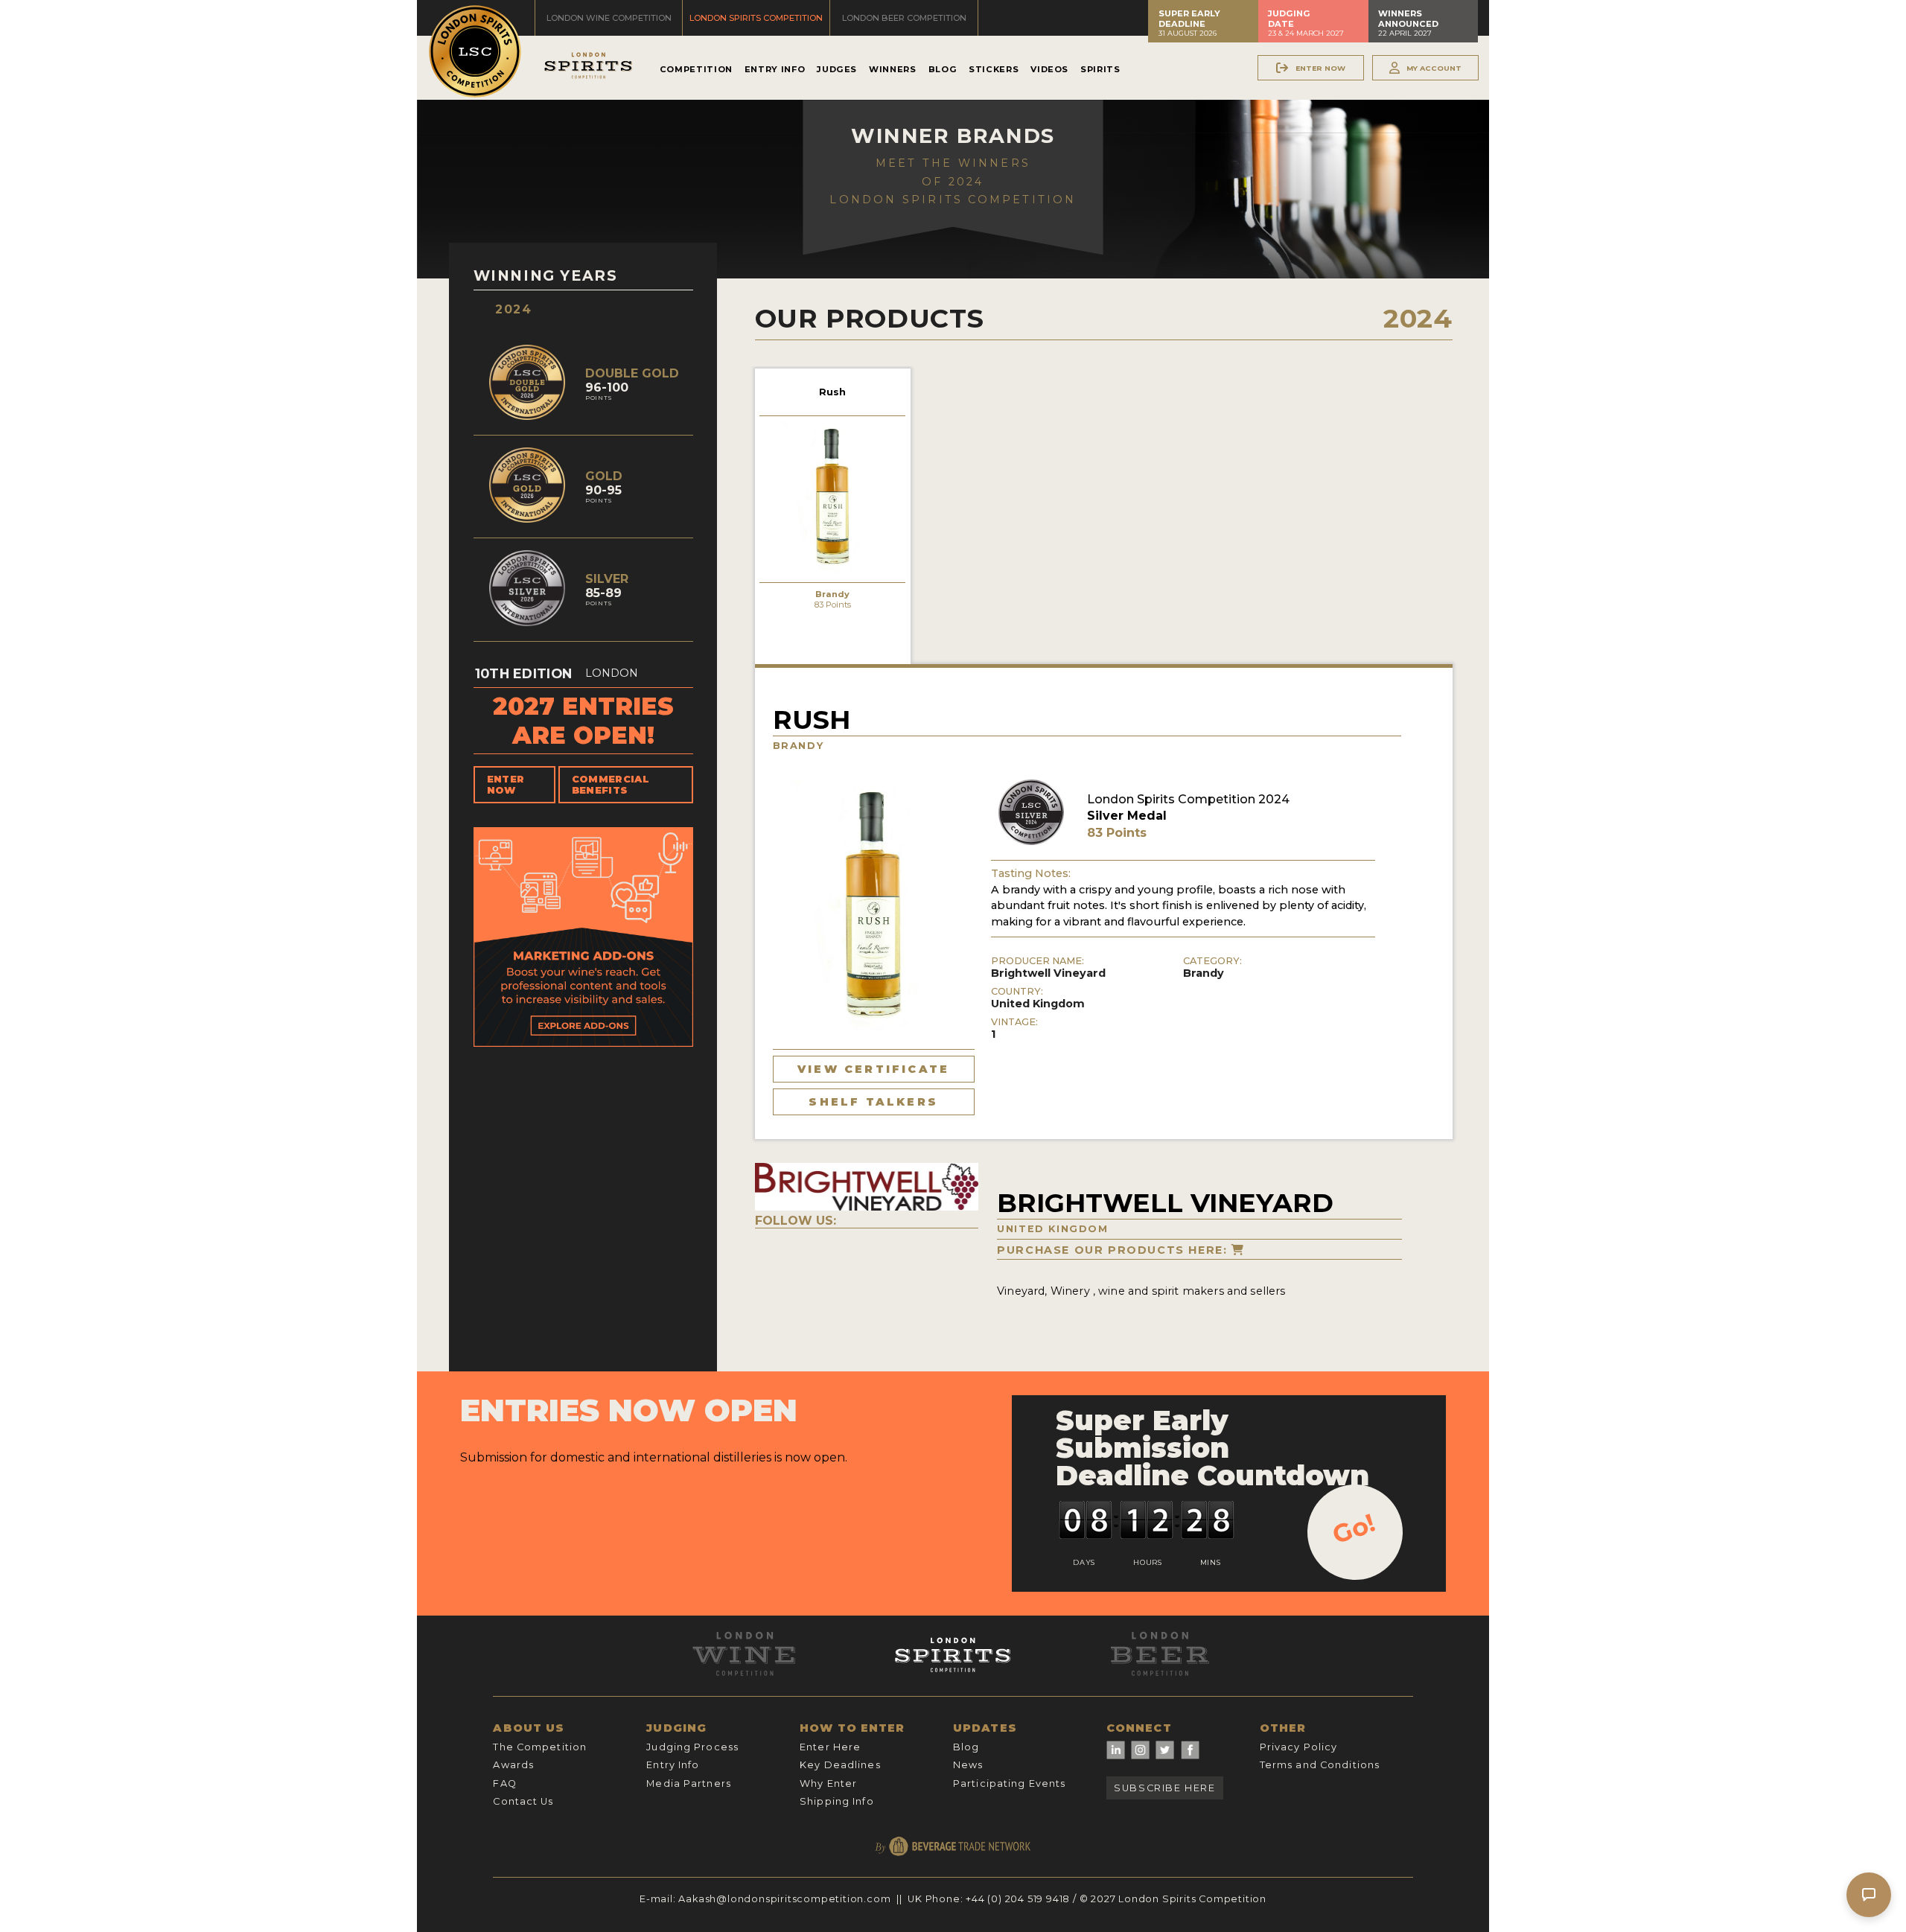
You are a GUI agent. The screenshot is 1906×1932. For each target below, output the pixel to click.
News (968, 1765)
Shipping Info (837, 1801)
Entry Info (775, 69)
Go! (1354, 1528)
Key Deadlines (840, 1765)
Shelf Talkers (873, 1102)
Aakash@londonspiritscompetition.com (784, 1899)
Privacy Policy (1299, 1747)
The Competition (540, 1747)
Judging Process (692, 1747)
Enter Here (830, 1747)
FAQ (504, 1783)
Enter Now (506, 785)
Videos (1049, 69)
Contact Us (523, 1801)
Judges (837, 69)
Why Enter (828, 1783)
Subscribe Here (1164, 1788)
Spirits (1100, 69)
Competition (696, 69)
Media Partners (689, 1783)
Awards (513, 1765)
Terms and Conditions (1320, 1765)
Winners (892, 69)
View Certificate (873, 1069)
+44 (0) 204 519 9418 (1018, 1899)
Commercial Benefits (611, 785)
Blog (943, 69)
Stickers (994, 69)
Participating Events (1009, 1783)
